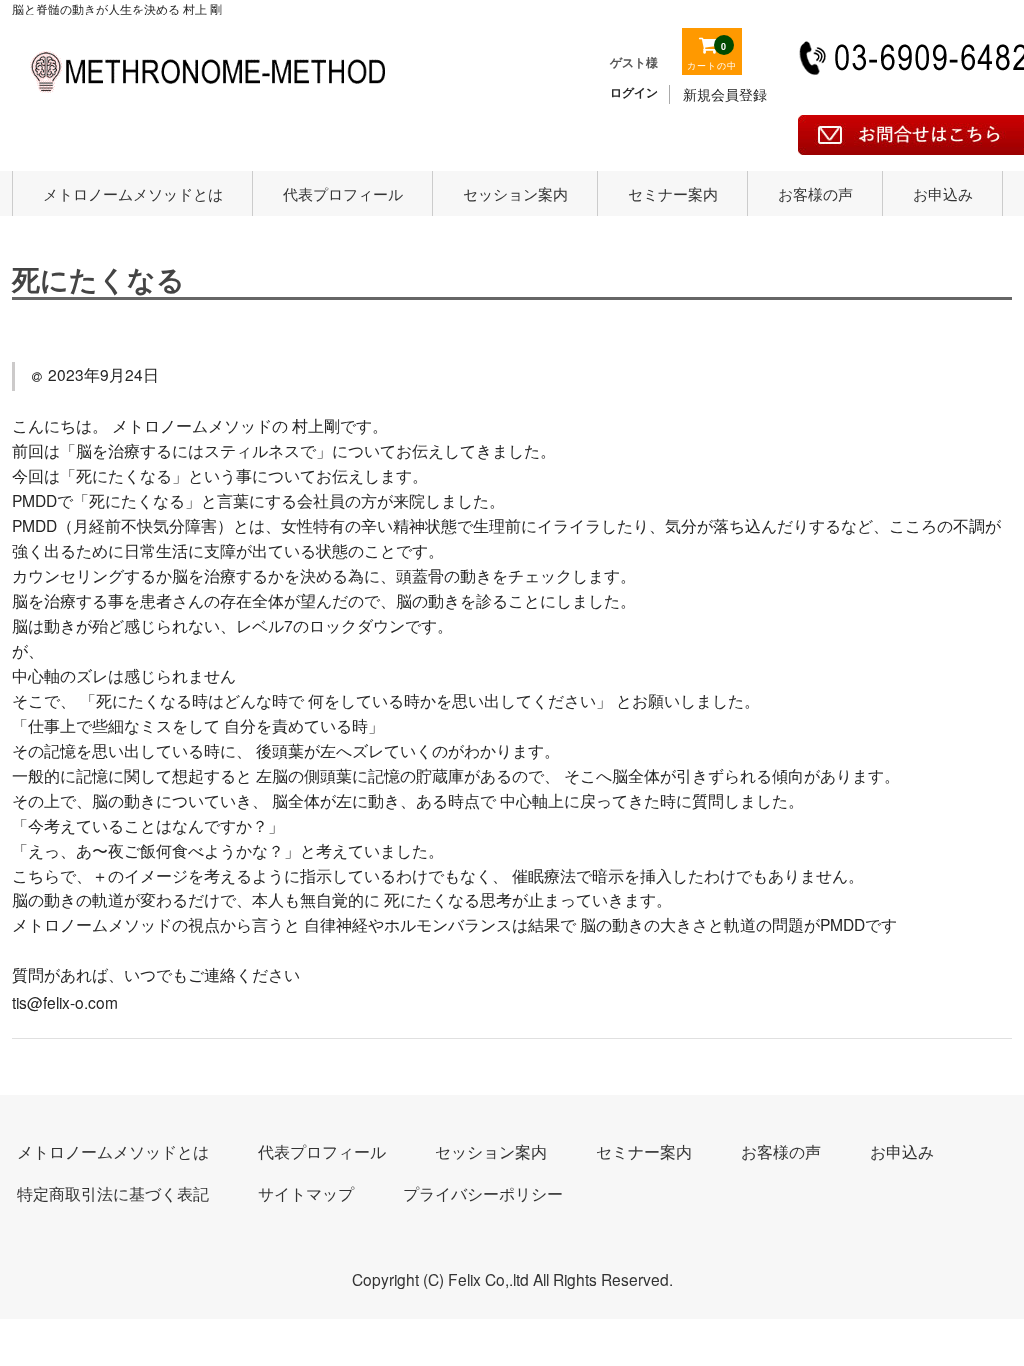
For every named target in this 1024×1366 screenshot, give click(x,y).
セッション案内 (515, 193)
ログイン (634, 92)
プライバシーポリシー (483, 1193)
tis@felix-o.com (65, 1002)
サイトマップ (306, 1193)
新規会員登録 (725, 94)
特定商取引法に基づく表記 (113, 1193)
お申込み (943, 193)
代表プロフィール (343, 193)
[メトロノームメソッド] (208, 101)
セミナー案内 (673, 193)
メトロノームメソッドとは (133, 193)
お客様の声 (815, 193)
